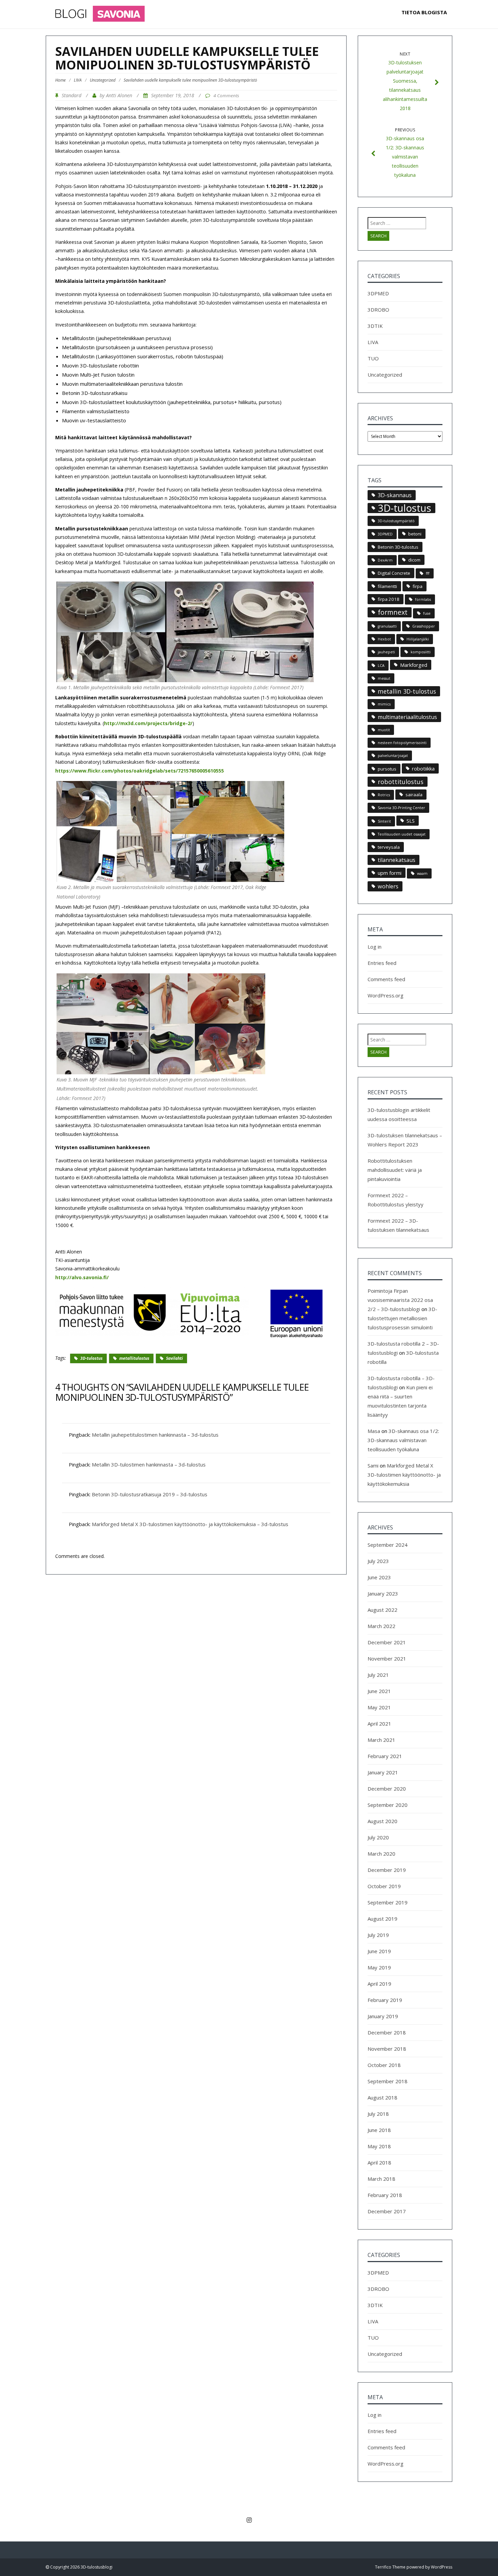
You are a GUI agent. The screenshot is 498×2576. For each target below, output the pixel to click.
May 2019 (379, 1967)
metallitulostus (134, 1358)
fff (428, 573)
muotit (384, 730)
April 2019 (379, 1984)
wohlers (388, 886)
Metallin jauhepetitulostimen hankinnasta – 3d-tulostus (155, 1435)
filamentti (387, 586)
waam (422, 873)
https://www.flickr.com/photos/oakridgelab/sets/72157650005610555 (140, 771)
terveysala (389, 847)
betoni (415, 534)
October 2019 (384, 1886)
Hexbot (384, 639)
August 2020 (382, 1821)
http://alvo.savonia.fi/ (82, 1277)
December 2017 (387, 2211)
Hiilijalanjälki (418, 639)
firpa (418, 586)
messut (384, 678)
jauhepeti (386, 652)
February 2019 (385, 2000)
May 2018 (379, 2146)
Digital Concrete (394, 573)
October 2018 (384, 2065)
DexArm (385, 560)
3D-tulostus (91, 1358)
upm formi (390, 873)
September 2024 (388, 1545)
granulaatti (387, 626)
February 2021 (385, 1756)
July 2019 (378, 1935)
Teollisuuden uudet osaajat (402, 834)
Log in (375, 947)
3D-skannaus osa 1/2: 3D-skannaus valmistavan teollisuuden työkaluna (403, 1440)
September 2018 (388, 2081)
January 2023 (383, 1593)
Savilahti (174, 1358)
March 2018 (381, 2179)
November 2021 (387, 1659)
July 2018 (378, 2114)
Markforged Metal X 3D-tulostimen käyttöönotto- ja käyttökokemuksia (404, 1475)
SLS (411, 821)
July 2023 (378, 1561)
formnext (393, 612)
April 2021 (379, 1724)
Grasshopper (424, 626)
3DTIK (375, 326)
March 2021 (381, 1740)
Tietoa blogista (424, 12)
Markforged (414, 665)
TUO (373, 358)
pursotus (387, 769)
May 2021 (379, 1707)
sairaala (414, 795)
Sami (373, 1465)
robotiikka (423, 768)
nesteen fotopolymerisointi (402, 743)
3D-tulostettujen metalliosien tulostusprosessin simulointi (402, 1318)
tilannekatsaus (397, 860)
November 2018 (387, 2049)
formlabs (423, 599)
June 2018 (379, 2130)
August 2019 (382, 1919)
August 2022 (382, 1610)
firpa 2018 (389, 599)
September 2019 (388, 1902)
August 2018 (382, 2097)
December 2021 (387, 1642)
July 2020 (378, 1837)
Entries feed (382, 963)
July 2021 (378, 1675)
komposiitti (421, 652)
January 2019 (383, 2016)
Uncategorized (103, 80)
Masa (374, 1431)
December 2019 (387, 1870)
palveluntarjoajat (393, 756)
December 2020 (387, 1789)
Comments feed (386, 979)
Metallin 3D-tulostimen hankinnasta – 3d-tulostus (149, 1464)
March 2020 (381, 1854)
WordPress (442, 2567)
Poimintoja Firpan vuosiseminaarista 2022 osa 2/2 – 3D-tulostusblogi (400, 1300)
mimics (384, 704)
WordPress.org (386, 995)
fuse (427, 613)
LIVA (78, 80)
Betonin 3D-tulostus (398, 547)
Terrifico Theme (390, 2567)
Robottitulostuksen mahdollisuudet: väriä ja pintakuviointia (395, 1170)
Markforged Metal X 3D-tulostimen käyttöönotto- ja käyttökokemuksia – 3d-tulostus (190, 1524)
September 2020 (388, 1805)
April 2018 (379, 2162)
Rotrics (384, 795)
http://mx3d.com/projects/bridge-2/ (148, 723)
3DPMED (378, 293)
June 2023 (379, 1577)
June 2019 (379, 1951)
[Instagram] (249, 2520)
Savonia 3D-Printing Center (401, 808)
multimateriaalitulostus (407, 717)
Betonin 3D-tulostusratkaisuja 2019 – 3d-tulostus (150, 1494)
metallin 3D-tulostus (407, 691)
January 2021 (383, 1772)
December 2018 (387, 2032)
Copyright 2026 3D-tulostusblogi (81, 2567)
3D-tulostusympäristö (396, 521)
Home (60, 80)
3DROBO (378, 310)
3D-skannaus (395, 495)
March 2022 (381, 1626)
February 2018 (385, 2195)
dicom (414, 560)
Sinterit (384, 821)
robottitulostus (401, 782)
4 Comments (226, 96)
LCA (381, 666)
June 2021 (379, 1691)
